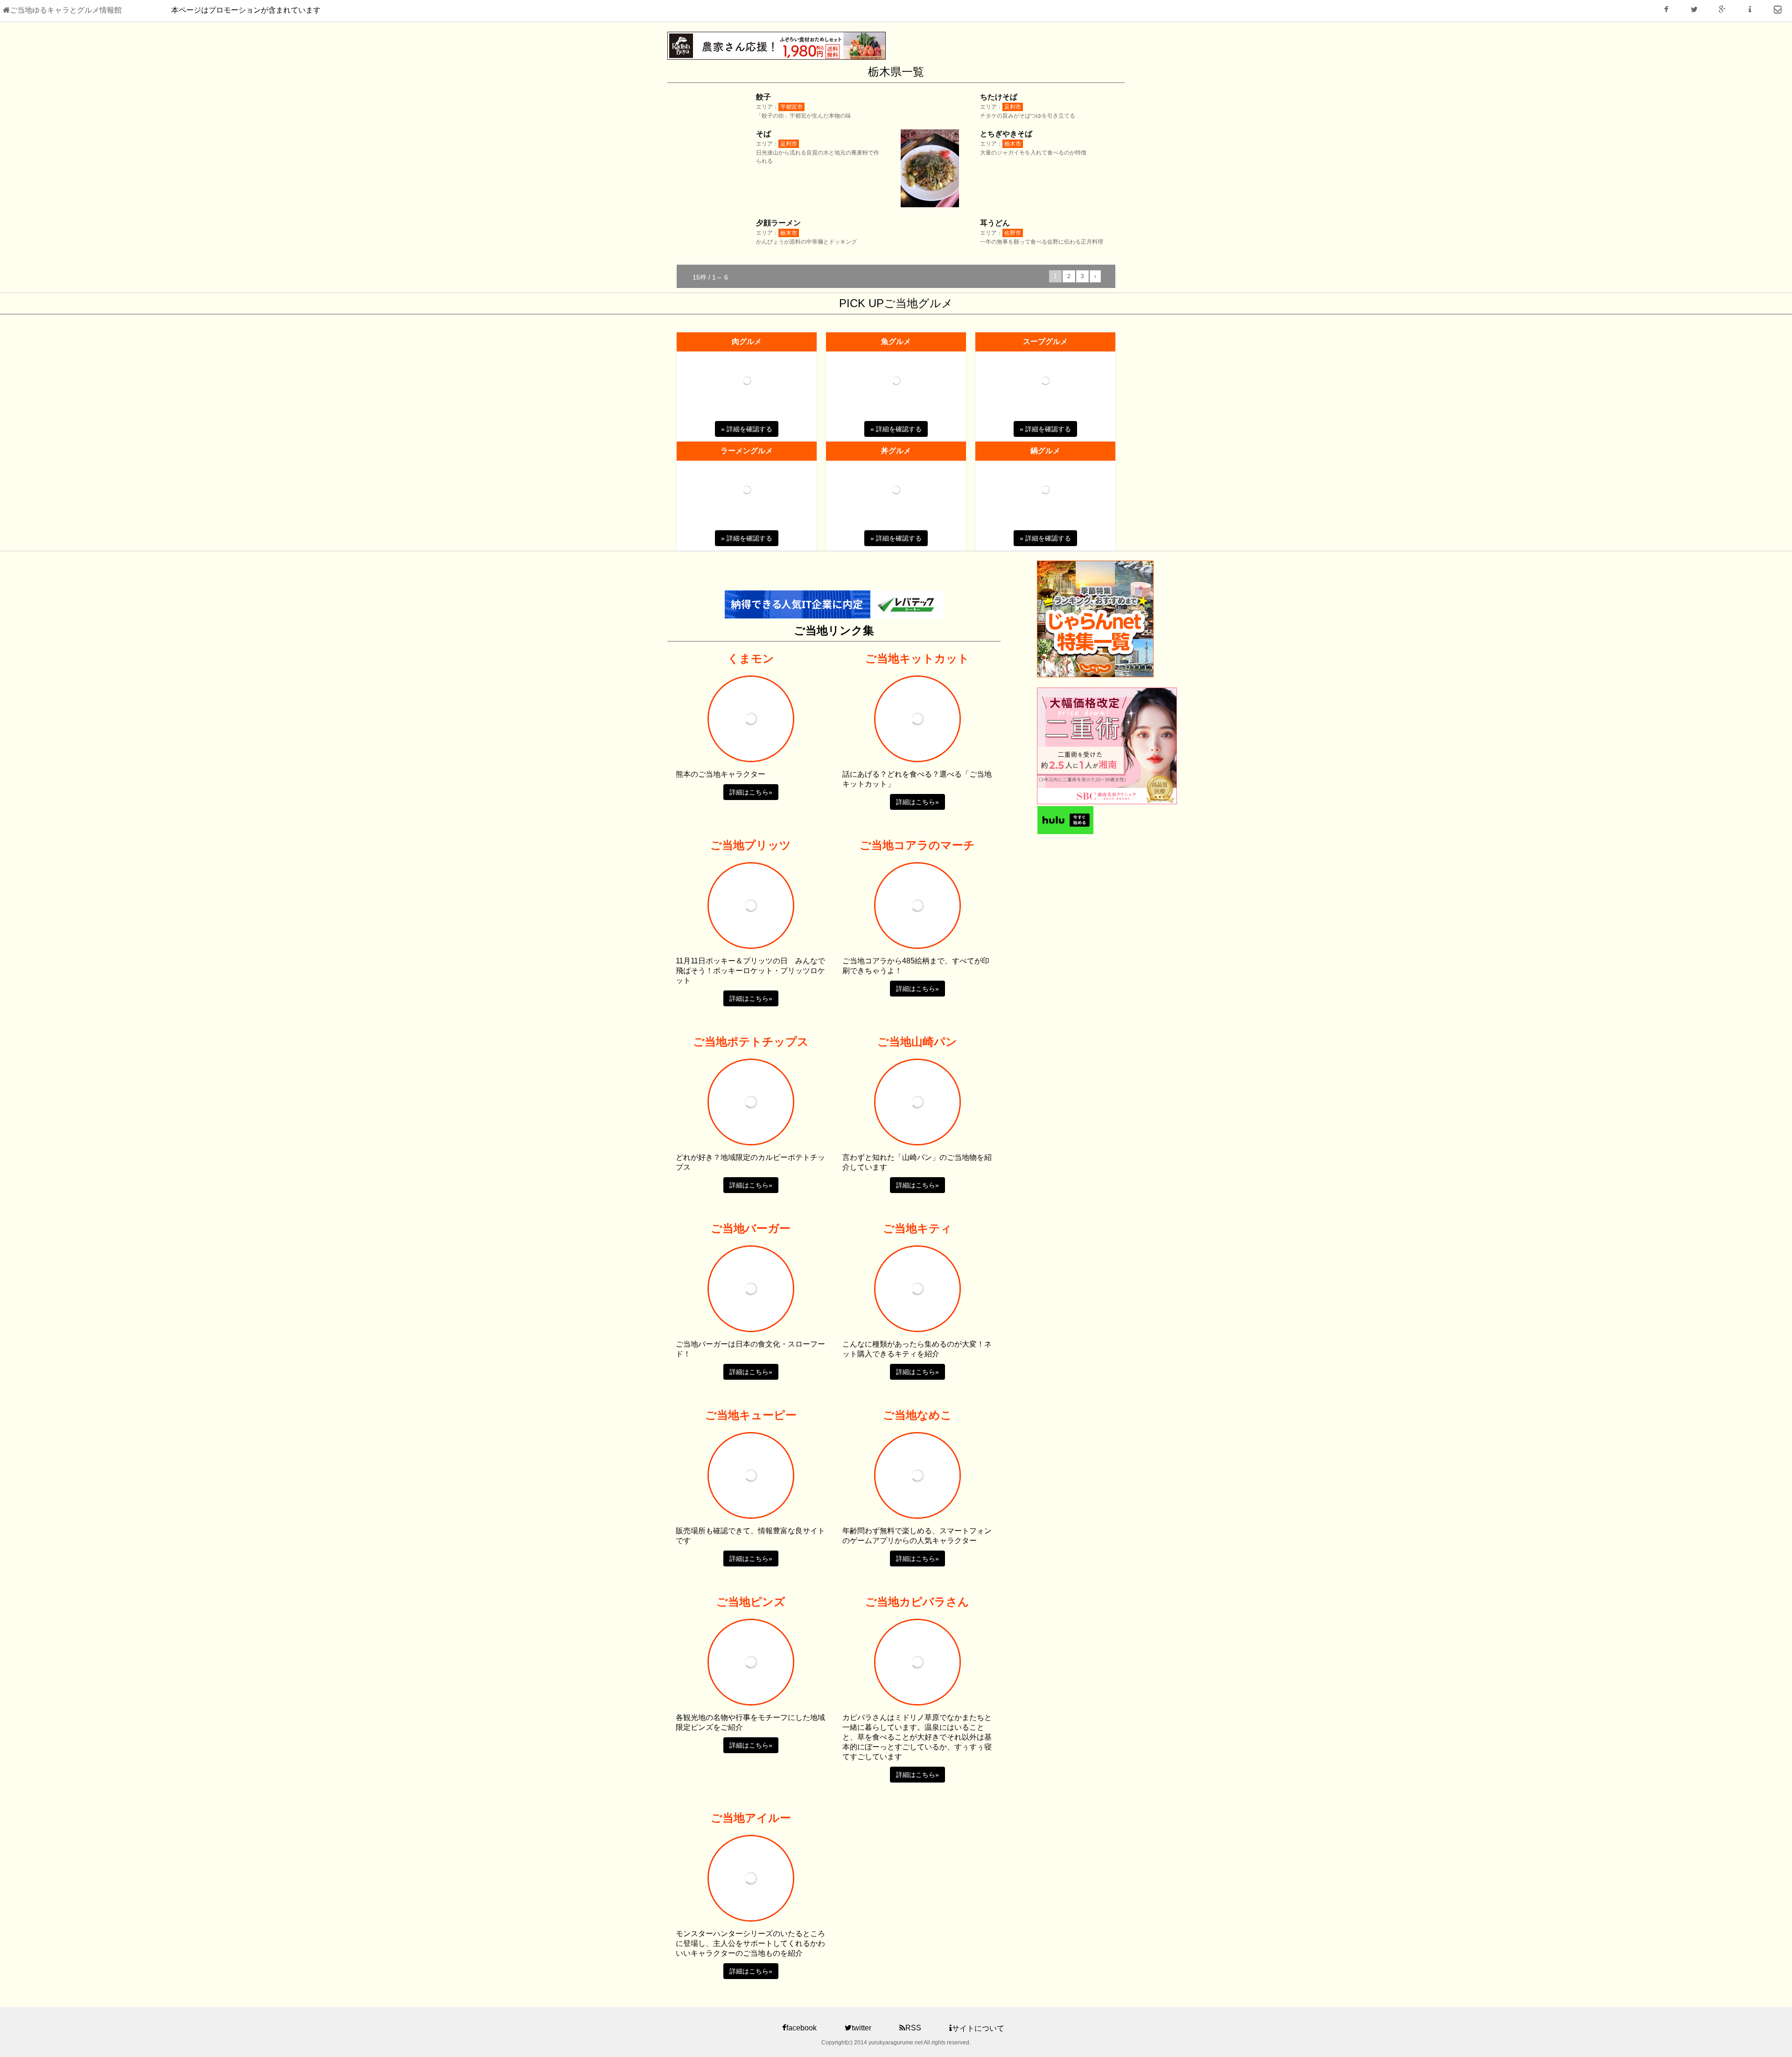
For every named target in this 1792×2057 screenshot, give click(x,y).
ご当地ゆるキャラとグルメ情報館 (66, 10)
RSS (913, 2028)
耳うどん (995, 223)
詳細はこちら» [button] (751, 792)
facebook (801, 2028)
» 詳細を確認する (747, 429)
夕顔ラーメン (778, 223)
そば (763, 134)
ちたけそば (999, 97)
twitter (861, 2028)
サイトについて (978, 2028)
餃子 (763, 97)
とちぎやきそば (1006, 134)
